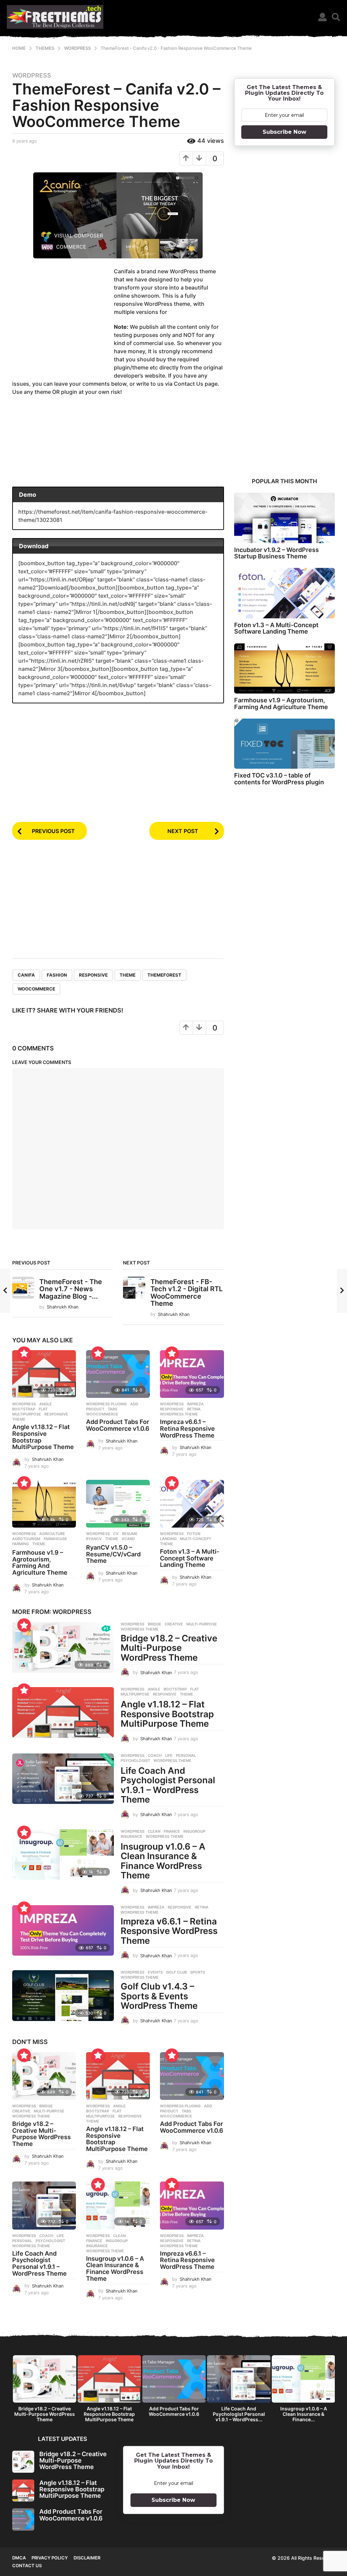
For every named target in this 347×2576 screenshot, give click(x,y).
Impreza (195, 1404)
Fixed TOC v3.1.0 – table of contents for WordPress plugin (279, 779)
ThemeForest (164, 975)
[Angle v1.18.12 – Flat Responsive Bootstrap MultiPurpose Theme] (44, 1374)
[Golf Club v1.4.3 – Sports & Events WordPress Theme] (63, 1996)
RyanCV (94, 1539)
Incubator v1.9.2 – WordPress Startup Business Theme (277, 553)
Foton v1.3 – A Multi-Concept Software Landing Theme (190, 1558)
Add (134, 1404)
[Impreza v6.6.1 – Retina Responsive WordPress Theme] (192, 1374)
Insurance (131, 1836)
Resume (130, 1534)
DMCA (19, 2558)
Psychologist (135, 1761)
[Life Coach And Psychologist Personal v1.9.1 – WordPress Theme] (63, 1779)
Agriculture (52, 1534)
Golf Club (176, 1972)
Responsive (93, 975)
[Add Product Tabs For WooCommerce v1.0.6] (118, 1374)
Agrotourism (26, 1539)
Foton (194, 1534)
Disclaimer (87, 2558)
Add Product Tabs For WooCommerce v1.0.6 (118, 1425)
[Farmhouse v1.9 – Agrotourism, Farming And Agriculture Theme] (44, 1504)
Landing (168, 1539)
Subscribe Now (284, 132)
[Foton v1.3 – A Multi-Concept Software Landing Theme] (192, 1504)
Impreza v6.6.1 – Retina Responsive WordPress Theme (187, 1429)
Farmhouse (55, 1539)
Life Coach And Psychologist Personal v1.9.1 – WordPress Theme (168, 1785)
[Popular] (24, 1353)
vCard (128, 1539)
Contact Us (27, 2566)
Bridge (155, 1624)
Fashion (57, 975)
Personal (186, 1755)
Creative (174, 1624)
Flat (43, 1409)
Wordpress (32, 76)
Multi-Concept (196, 1539)
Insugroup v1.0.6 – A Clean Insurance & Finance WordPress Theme (163, 1861)
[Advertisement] (63, 320)
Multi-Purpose (202, 1624)
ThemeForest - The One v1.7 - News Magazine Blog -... (71, 1289)
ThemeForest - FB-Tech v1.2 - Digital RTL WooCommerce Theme (187, 1293)
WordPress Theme (179, 1414)
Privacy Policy (50, 2558)
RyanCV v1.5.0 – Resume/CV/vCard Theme (113, 1554)
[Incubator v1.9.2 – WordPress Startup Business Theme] (284, 518)
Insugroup (194, 1831)
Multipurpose (27, 1414)
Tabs (113, 1409)
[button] (322, 17)
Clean (154, 1831)
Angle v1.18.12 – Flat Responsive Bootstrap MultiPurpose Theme (43, 1437)
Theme (128, 975)
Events (155, 1972)
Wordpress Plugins (106, 1404)
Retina (194, 1409)
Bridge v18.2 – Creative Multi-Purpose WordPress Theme (169, 1648)
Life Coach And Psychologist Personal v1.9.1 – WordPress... (239, 2414)
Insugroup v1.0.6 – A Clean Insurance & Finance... (304, 2414)
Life (169, 1755)
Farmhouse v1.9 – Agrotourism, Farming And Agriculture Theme (40, 1562)
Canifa (26, 975)
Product (95, 1409)
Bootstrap (24, 1409)
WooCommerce (36, 989)
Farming (21, 1544)
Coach (155, 1755)
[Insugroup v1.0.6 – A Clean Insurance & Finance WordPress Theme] (63, 1855)
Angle (46, 1404)
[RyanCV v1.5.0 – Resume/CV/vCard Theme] (118, 1504)
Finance (172, 1831)
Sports (198, 1972)
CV (116, 1534)
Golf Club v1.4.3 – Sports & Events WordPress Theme (159, 1996)
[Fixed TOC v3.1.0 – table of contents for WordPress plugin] (284, 744)
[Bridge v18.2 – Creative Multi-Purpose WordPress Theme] (63, 1647)
